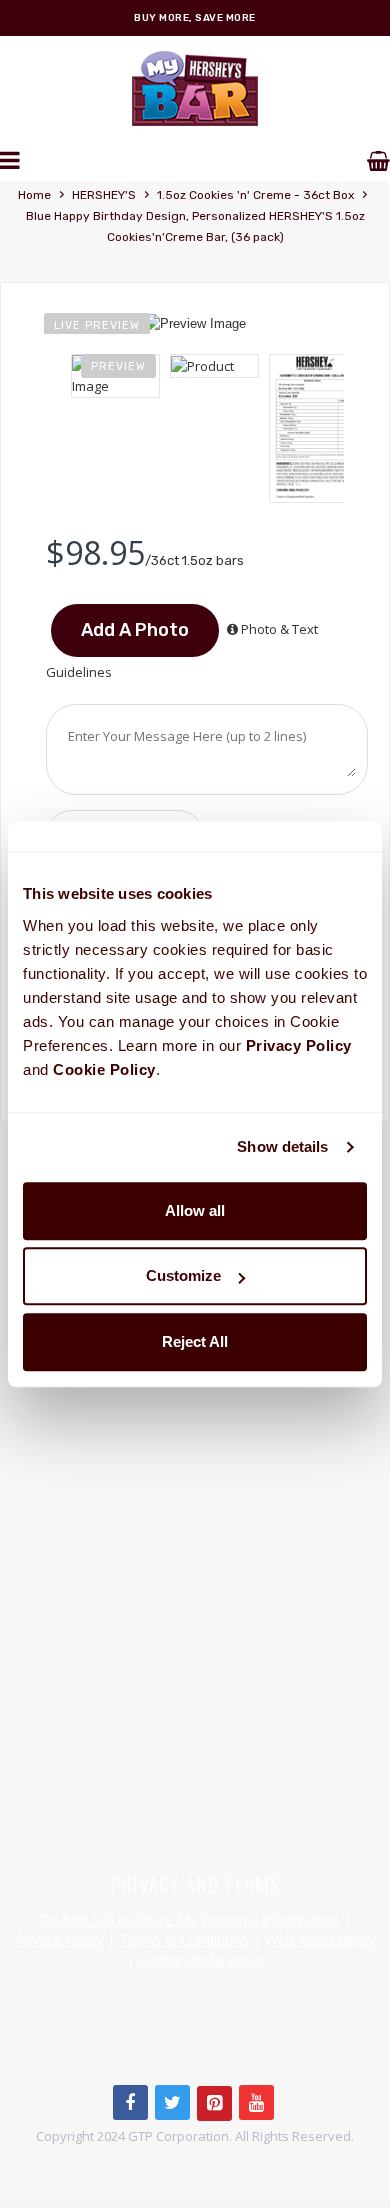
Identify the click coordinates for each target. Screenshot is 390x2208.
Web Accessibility (320, 1939)
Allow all (195, 1210)
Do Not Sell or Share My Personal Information (189, 1919)
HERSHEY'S (104, 195)
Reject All (195, 1341)
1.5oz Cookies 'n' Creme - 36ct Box (255, 195)
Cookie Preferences (201, 1959)
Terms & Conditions (184, 1939)
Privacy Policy (59, 1939)
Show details (282, 1146)
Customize (183, 1275)
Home (34, 195)
